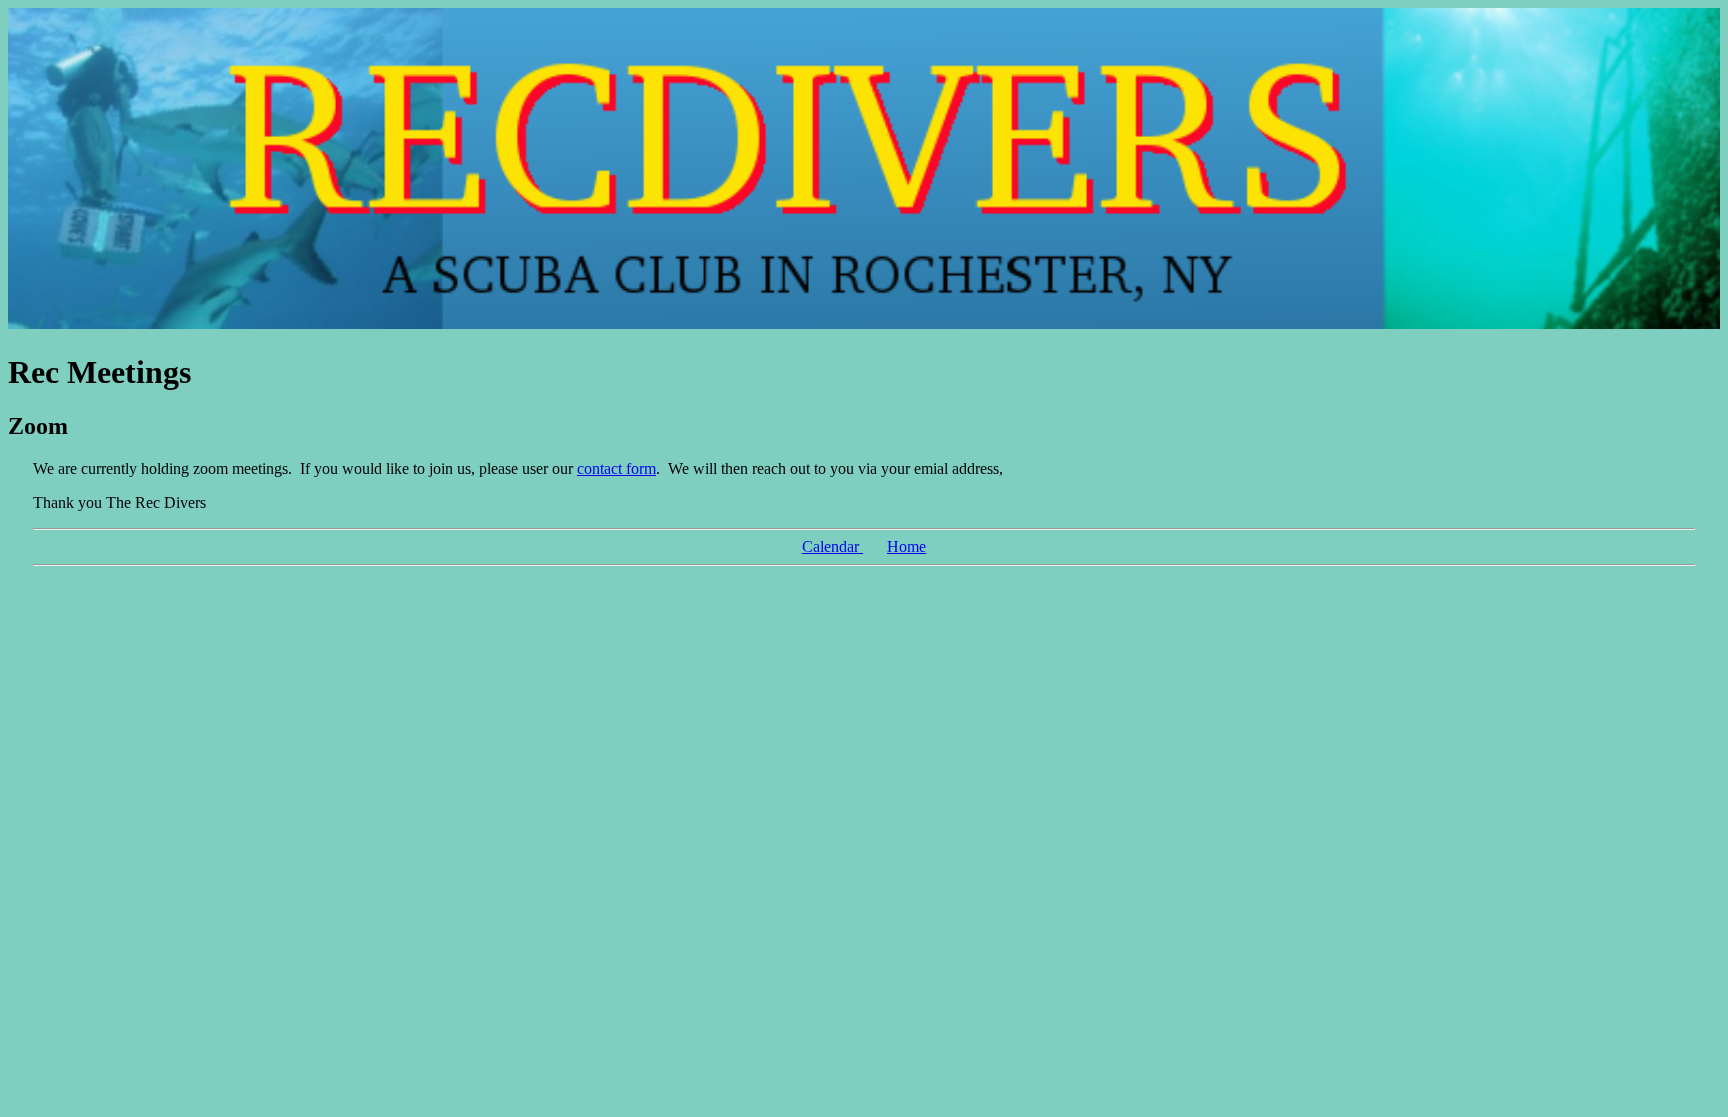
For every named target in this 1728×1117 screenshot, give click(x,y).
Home (906, 546)
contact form (616, 468)
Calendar (832, 546)
